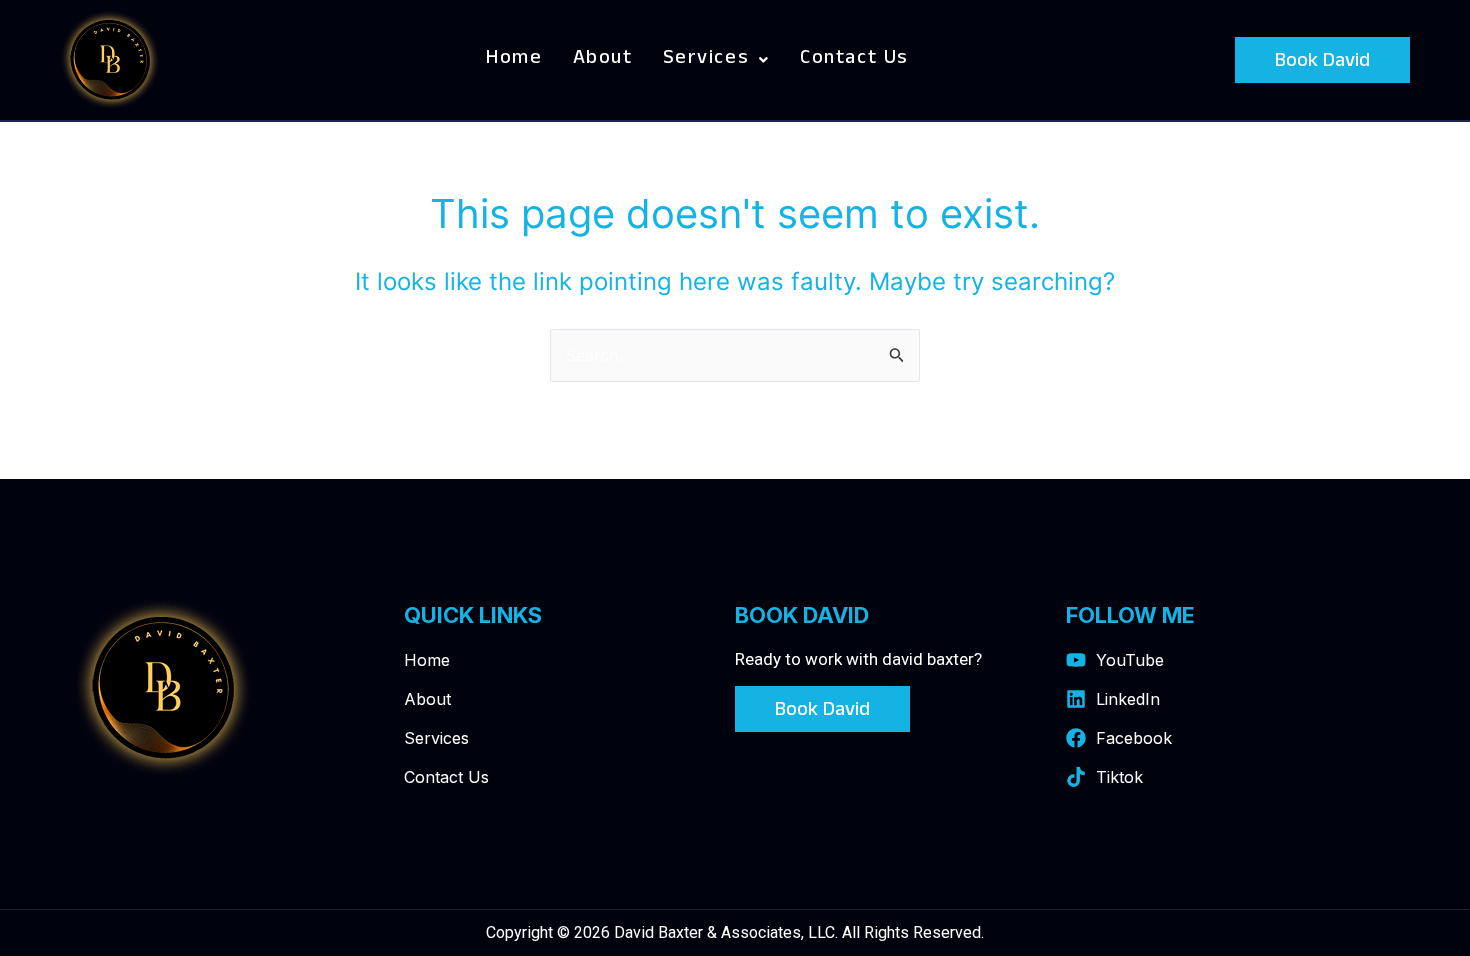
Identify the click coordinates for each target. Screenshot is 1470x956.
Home (514, 59)
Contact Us (854, 59)
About (603, 59)
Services (706, 59)
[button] (716, 60)
